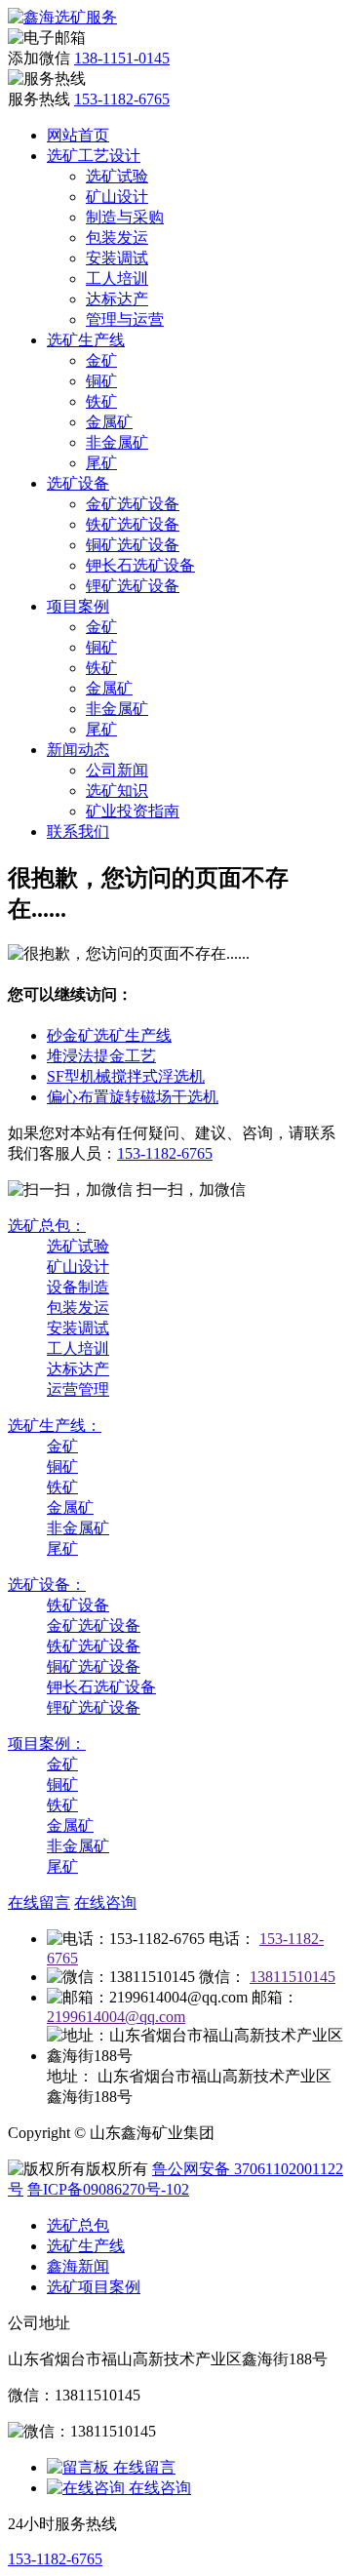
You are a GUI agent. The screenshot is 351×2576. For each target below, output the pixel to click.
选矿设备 (78, 483)
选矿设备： (47, 1585)
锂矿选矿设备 (133, 586)
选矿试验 (117, 176)
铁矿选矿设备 (133, 524)
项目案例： (47, 1744)
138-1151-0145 (122, 58)
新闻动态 (78, 750)
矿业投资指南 (133, 811)
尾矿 (101, 463)
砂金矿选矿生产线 (109, 1035)
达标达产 (117, 299)
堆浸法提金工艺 (101, 1056)
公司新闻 (117, 770)
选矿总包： (47, 1226)
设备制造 (78, 1287)
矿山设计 (117, 197)
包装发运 (117, 238)
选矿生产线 (86, 340)
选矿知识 (117, 791)
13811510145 (292, 1977)
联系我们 (78, 832)
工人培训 (117, 278)
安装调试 (117, 258)
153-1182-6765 (122, 99)
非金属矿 (117, 442)
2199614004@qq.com (116, 2017)
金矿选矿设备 (133, 504)
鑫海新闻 (78, 2266)
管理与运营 (125, 319)
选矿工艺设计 (94, 156)
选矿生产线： (55, 1426)
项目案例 (78, 606)
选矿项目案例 (94, 2287)
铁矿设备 (78, 1605)
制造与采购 (125, 217)
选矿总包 (78, 2225)
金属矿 (109, 422)
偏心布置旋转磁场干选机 (133, 1097)
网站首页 (78, 135)
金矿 (101, 360)
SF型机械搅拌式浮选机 (126, 1076)
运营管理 (78, 1389)
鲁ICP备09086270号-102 (108, 2189)
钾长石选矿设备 (140, 565)
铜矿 (101, 381)
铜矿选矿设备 (133, 545)
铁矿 (101, 401)
